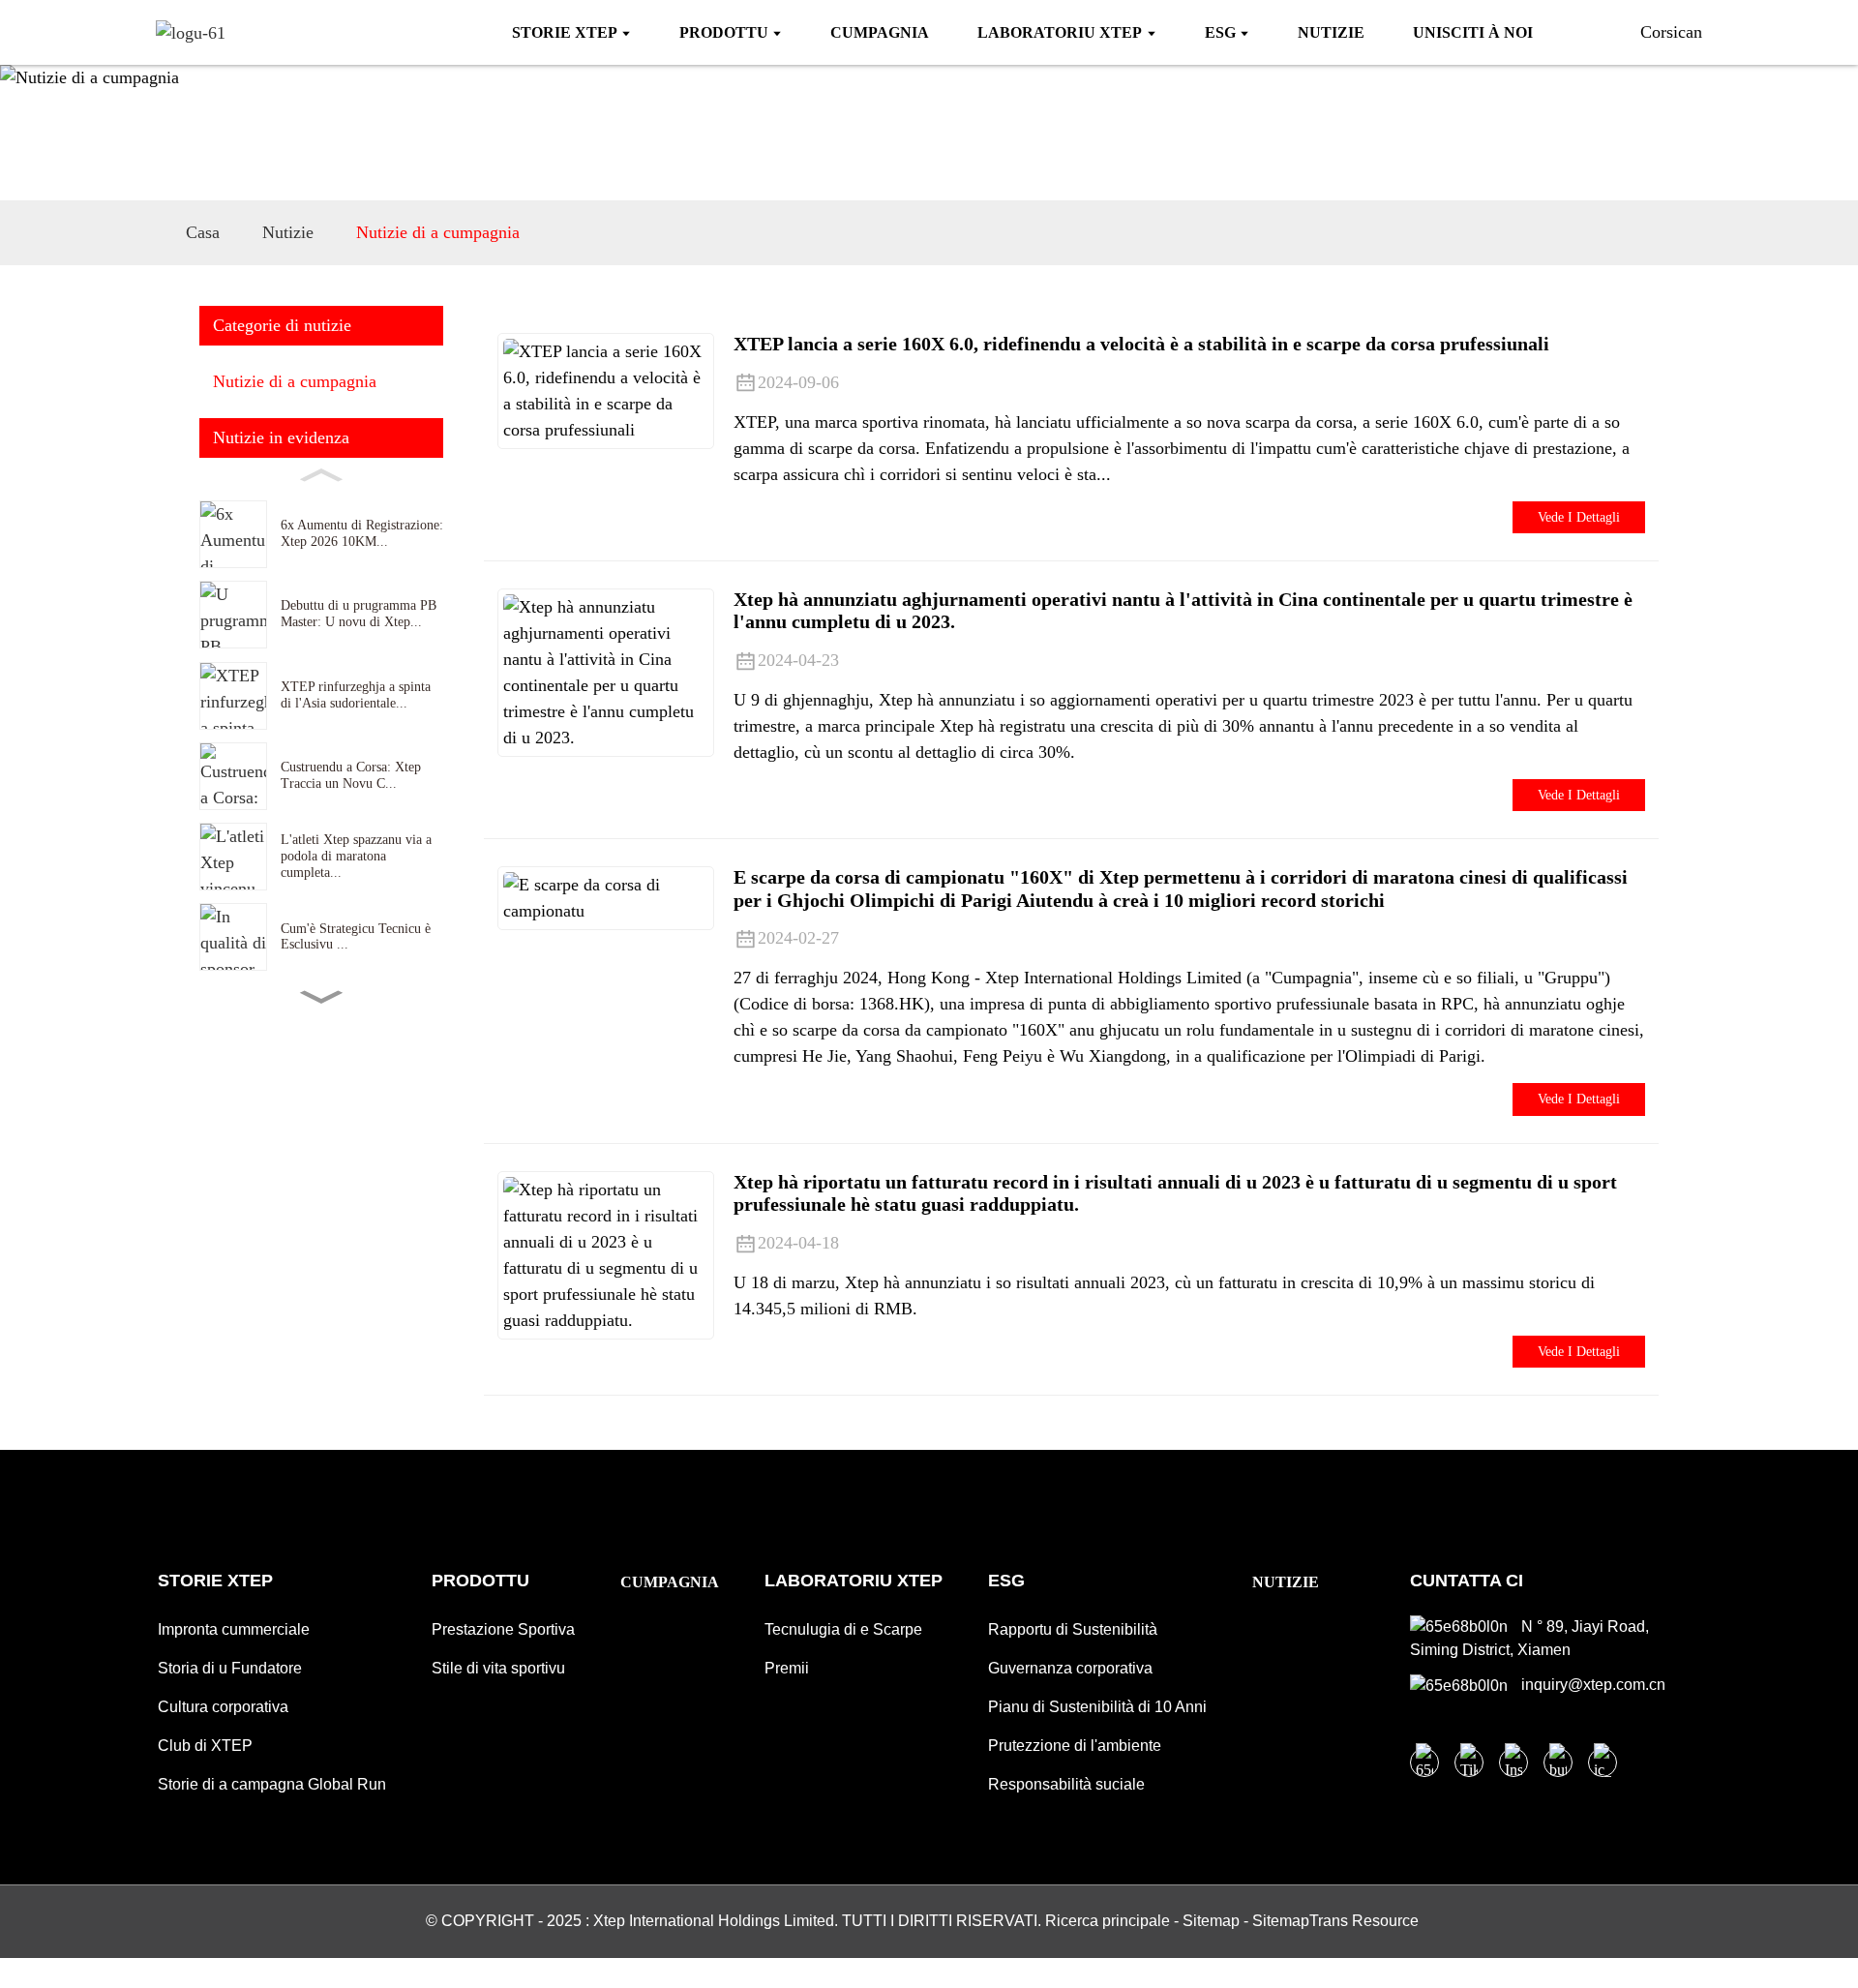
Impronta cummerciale (234, 1629)
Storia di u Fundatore (230, 1668)
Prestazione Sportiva (503, 1629)
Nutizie (288, 232)
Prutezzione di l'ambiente (1075, 1746)
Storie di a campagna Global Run (272, 1784)
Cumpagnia (670, 1582)
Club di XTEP (205, 1746)
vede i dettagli (1579, 517)
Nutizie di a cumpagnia (438, 232)
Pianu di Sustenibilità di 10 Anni (1097, 1707)
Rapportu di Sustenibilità (1073, 1629)
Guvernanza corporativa (1070, 1668)
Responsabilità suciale (1066, 1784)
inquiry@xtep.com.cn (1591, 1685)
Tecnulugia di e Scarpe (843, 1629)
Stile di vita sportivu (498, 1668)
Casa (203, 232)
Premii (787, 1668)
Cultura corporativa (223, 1707)
